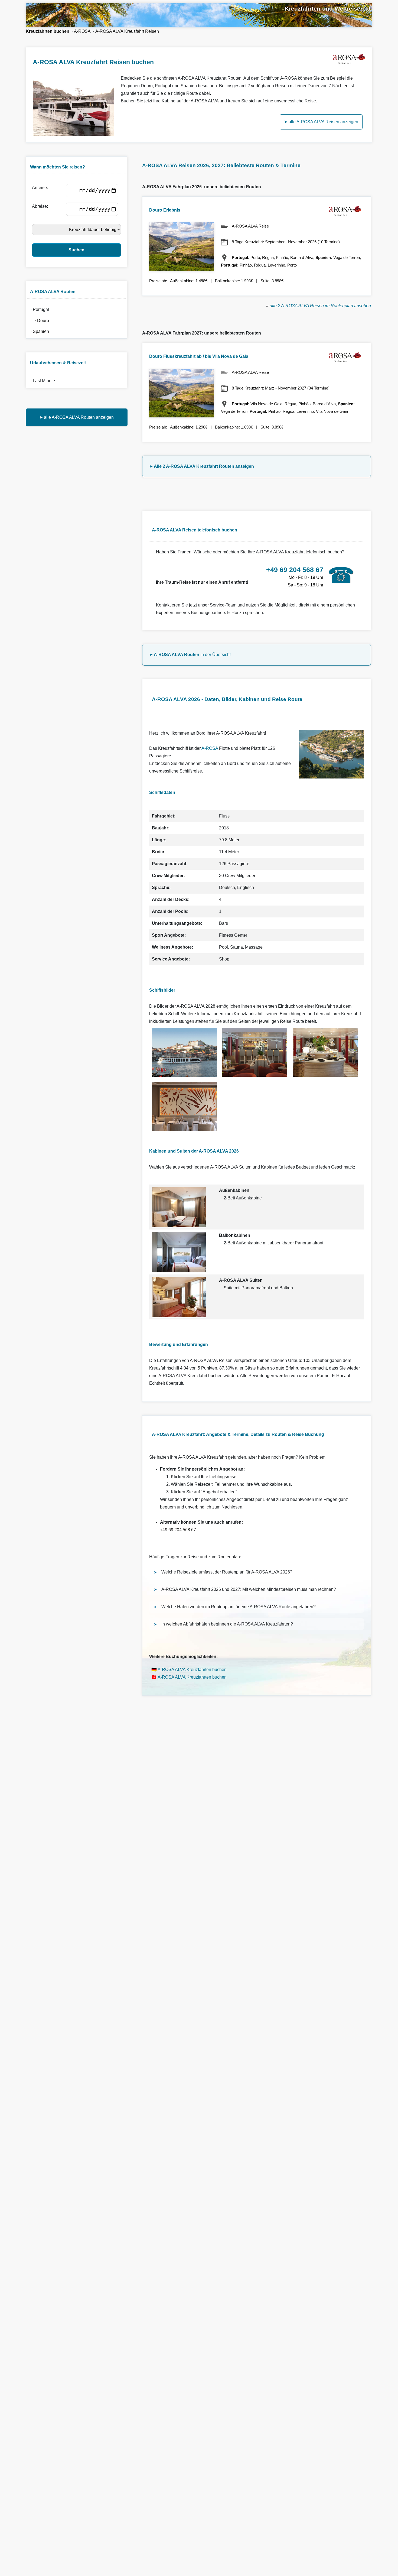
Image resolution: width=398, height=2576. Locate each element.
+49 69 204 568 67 (178, 1530)
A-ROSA (82, 31)
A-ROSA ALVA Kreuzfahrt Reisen (127, 31)
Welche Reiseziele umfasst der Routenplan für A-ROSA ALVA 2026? (227, 1572)
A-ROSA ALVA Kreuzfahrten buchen (192, 1670)
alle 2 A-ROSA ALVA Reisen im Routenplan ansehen (320, 306)
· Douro (39, 321)
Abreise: (41, 206)
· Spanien (39, 331)
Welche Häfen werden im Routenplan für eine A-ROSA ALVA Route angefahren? (239, 1607)
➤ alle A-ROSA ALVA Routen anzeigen (76, 417)
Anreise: (41, 188)
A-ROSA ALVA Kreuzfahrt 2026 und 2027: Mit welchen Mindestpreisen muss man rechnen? (249, 1589)
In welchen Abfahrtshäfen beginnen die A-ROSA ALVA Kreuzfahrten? (227, 1624)
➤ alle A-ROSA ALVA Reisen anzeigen (321, 122)
